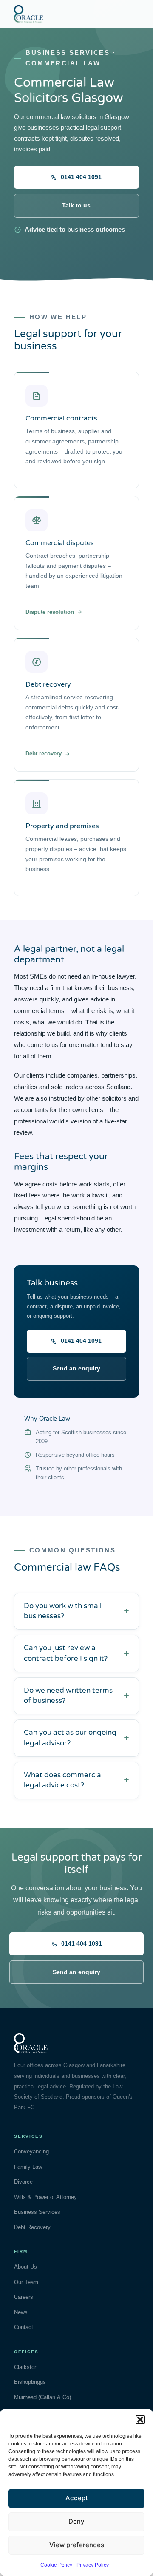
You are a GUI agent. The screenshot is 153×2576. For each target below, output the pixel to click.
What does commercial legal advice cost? (63, 1780)
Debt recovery (44, 753)
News (21, 2312)
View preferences (77, 2545)
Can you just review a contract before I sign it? (66, 1653)
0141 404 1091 (81, 177)
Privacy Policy (93, 2565)
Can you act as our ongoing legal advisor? (70, 1738)
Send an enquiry (76, 1368)
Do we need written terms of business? (68, 1696)
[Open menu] (131, 14)
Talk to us (76, 205)
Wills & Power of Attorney (45, 2197)
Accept (77, 2498)
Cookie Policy (56, 2565)
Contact (24, 2327)
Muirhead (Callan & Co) (42, 2397)
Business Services (37, 2212)
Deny (76, 2521)
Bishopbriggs (30, 2382)
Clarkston (26, 2367)
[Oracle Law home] (29, 14)
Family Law (28, 2167)
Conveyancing (31, 2152)
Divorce (23, 2182)
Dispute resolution (50, 612)
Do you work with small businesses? (63, 1611)
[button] (140, 2420)
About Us (25, 2267)
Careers (24, 2297)
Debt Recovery (32, 2227)
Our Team (26, 2282)
